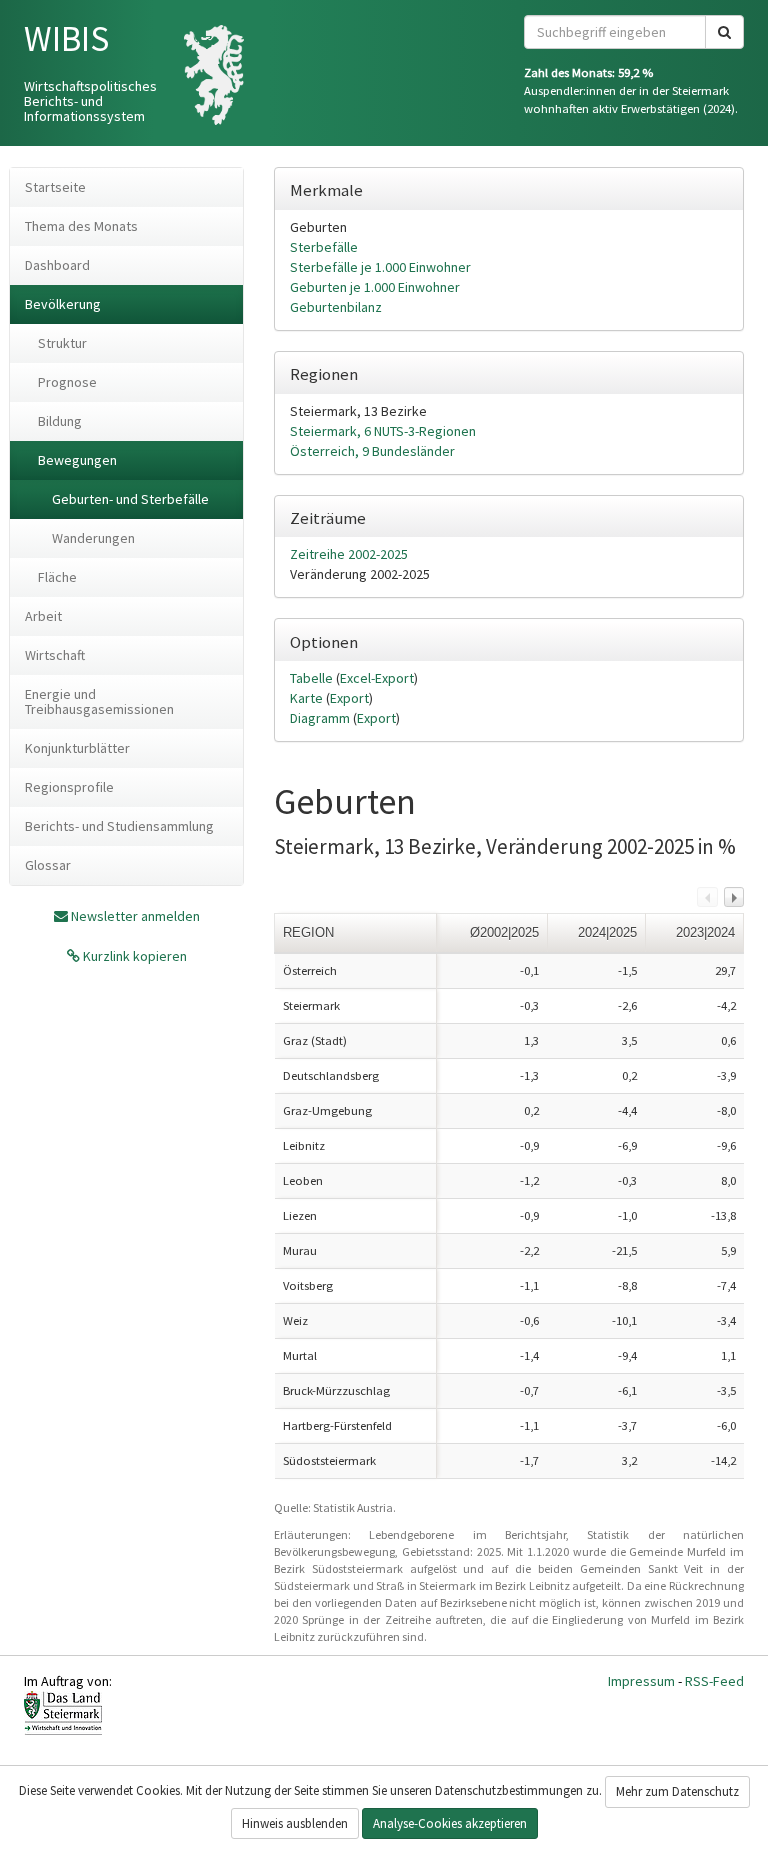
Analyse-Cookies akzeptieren (450, 1823)
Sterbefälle (324, 247)
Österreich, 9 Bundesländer (372, 451)
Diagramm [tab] (321, 718)
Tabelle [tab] (313, 678)
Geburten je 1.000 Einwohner (375, 287)
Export (349, 698)
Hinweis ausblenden (295, 1823)
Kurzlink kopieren (133, 956)
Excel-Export (377, 678)
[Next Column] (734, 897)
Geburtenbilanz (336, 307)
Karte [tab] (308, 698)
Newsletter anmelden (135, 916)
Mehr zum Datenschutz (677, 1791)
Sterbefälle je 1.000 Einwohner (380, 267)
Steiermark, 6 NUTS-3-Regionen (383, 431)
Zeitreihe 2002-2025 (349, 554)
